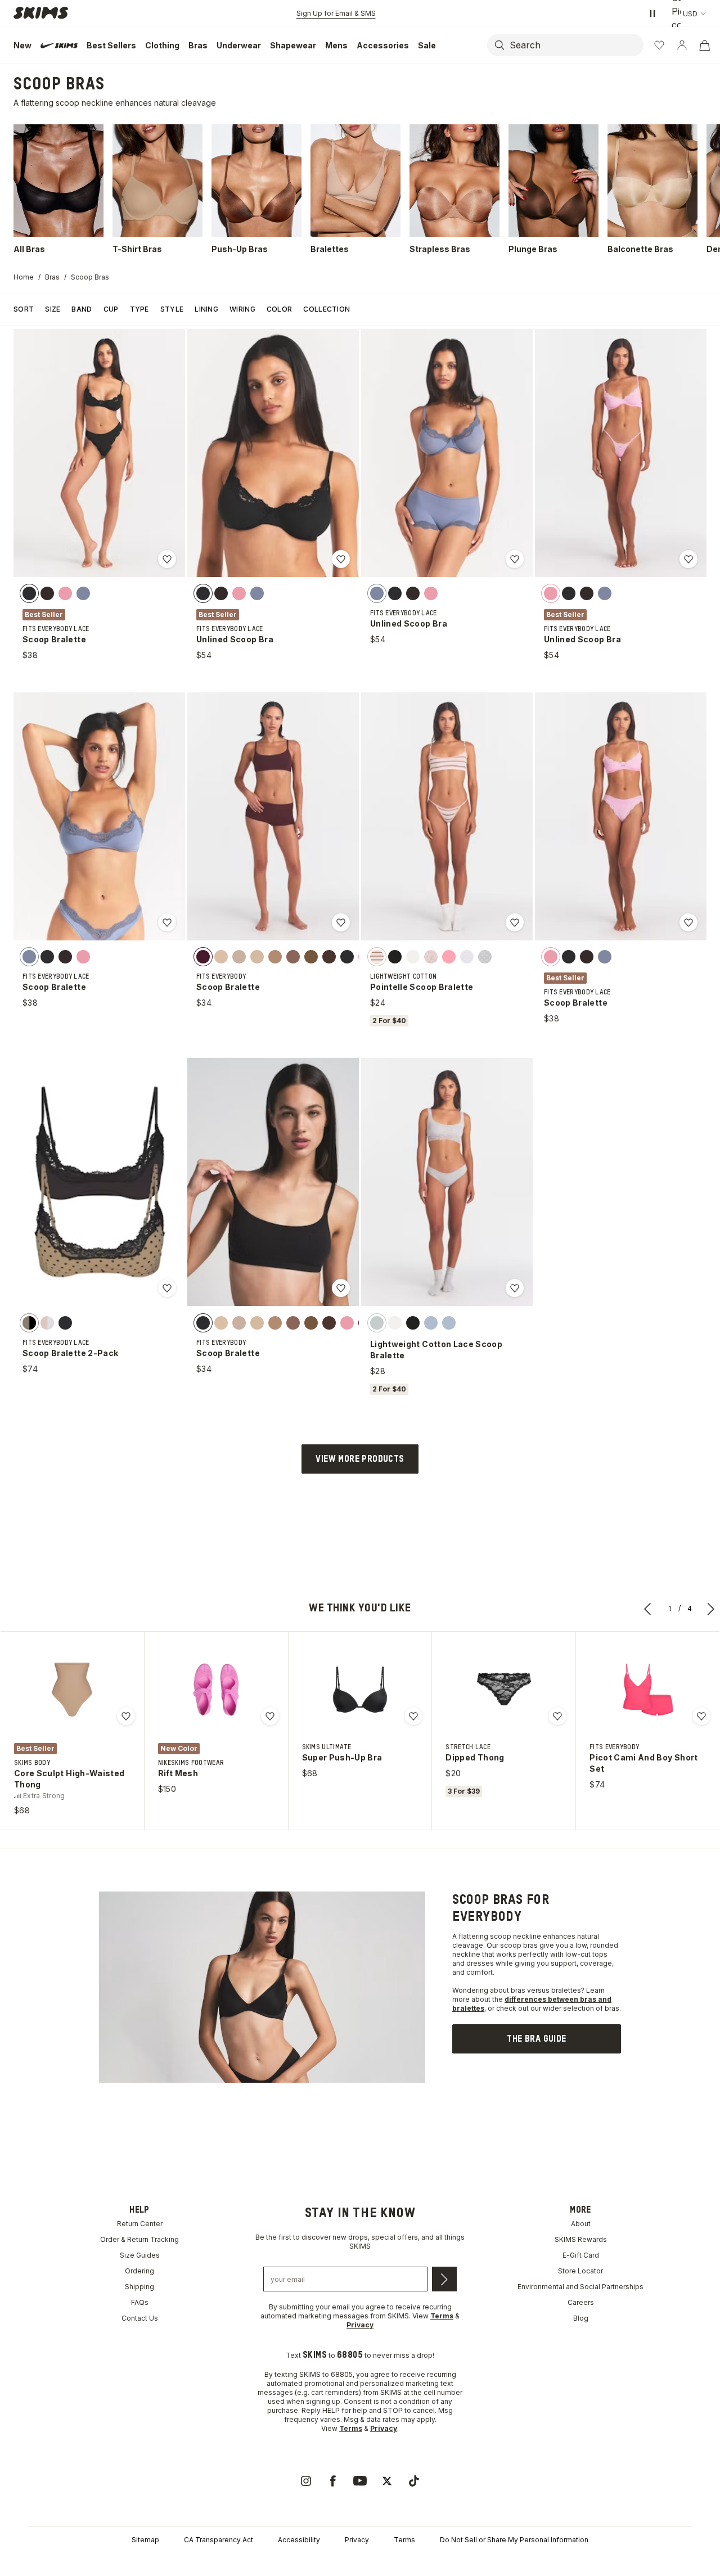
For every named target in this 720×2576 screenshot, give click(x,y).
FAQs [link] (140, 2302)
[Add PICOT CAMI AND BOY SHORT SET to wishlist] (701, 1716)
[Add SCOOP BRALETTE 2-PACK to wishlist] (167, 1288)
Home (24, 277)
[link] (537, 2039)
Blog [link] (581, 2318)
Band (82, 309)
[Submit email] (444, 2279)
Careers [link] (581, 2302)
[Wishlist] (659, 45)
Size (53, 309)
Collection (327, 309)
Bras (52, 277)
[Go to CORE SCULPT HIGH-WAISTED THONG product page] (72, 1690)
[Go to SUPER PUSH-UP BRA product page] (360, 1690)
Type (139, 309)
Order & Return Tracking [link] (139, 2239)
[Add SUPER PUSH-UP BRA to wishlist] (413, 1716)
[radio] (29, 593)
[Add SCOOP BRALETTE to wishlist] (167, 559)
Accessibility (299, 2540)
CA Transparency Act (219, 2540)
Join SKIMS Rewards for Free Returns (336, 13)
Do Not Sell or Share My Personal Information (514, 2540)
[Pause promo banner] (652, 13)
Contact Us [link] (140, 2318)
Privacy (357, 2540)
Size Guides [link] (140, 2255)
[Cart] (704, 45)
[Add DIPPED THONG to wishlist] (557, 1716)
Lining (206, 309)
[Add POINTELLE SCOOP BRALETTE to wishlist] (515, 922)
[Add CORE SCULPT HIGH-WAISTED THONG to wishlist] (126, 1716)
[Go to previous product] (648, 1609)
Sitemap (145, 2540)
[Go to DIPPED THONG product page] (504, 1690)
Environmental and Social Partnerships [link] (580, 2287)
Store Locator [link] (580, 2271)
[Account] (682, 45)
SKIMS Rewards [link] (581, 2239)
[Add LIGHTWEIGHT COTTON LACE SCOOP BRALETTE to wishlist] (515, 1288)
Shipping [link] (139, 2287)
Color (280, 309)
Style (172, 309)
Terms (404, 2540)
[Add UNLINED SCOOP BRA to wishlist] (341, 559)
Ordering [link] (139, 2271)
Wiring (242, 309)
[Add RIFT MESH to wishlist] (270, 1716)
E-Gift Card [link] (581, 2255)
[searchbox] (575, 45)
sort (24, 309)
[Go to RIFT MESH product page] (216, 1690)
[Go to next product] (711, 1609)
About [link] (581, 2224)
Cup (111, 309)
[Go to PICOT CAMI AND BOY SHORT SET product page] (648, 1690)
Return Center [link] (140, 2224)
